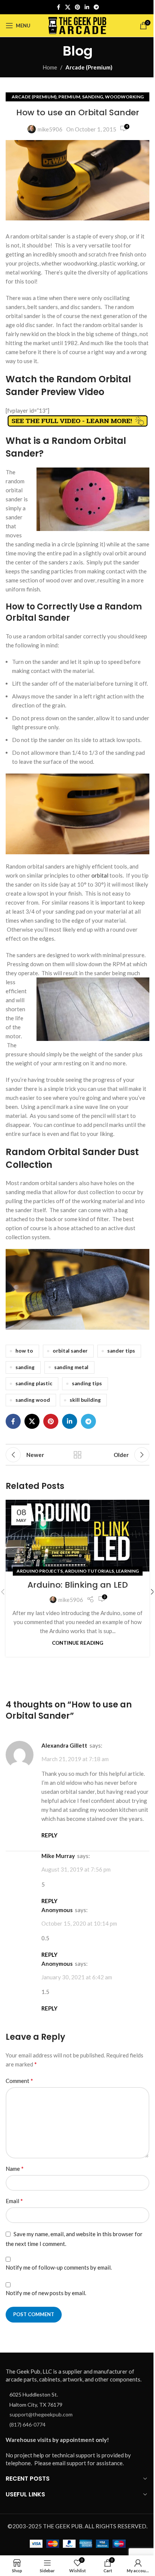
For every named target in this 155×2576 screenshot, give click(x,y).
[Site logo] (78, 25)
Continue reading (77, 1643)
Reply (49, 1835)
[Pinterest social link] (77, 7)
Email (14, 2201)
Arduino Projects (40, 1571)
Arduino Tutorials (89, 1571)
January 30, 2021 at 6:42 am (77, 1977)
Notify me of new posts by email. (46, 2293)
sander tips (121, 1351)
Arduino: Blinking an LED (78, 1585)
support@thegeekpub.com (41, 2414)
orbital (100, 875)
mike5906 (50, 129)
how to (24, 1351)
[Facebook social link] (58, 7)
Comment (19, 2081)
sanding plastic (34, 1383)
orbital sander (70, 1351)
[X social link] (68, 7)
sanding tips (87, 1383)
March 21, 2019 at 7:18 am (75, 1759)
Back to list (77, 1455)
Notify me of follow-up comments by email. (59, 2267)
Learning (127, 1571)
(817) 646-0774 (27, 2424)
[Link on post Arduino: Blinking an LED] (77, 1536)
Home (50, 67)
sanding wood (33, 1400)
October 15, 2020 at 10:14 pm (79, 1923)
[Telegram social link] (96, 7)
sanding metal (71, 1367)
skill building (85, 1400)
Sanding (93, 97)
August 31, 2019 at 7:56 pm (76, 1870)
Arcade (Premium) (89, 67)
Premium (69, 97)
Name (15, 2168)
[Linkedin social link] (87, 7)
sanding (25, 1367)
